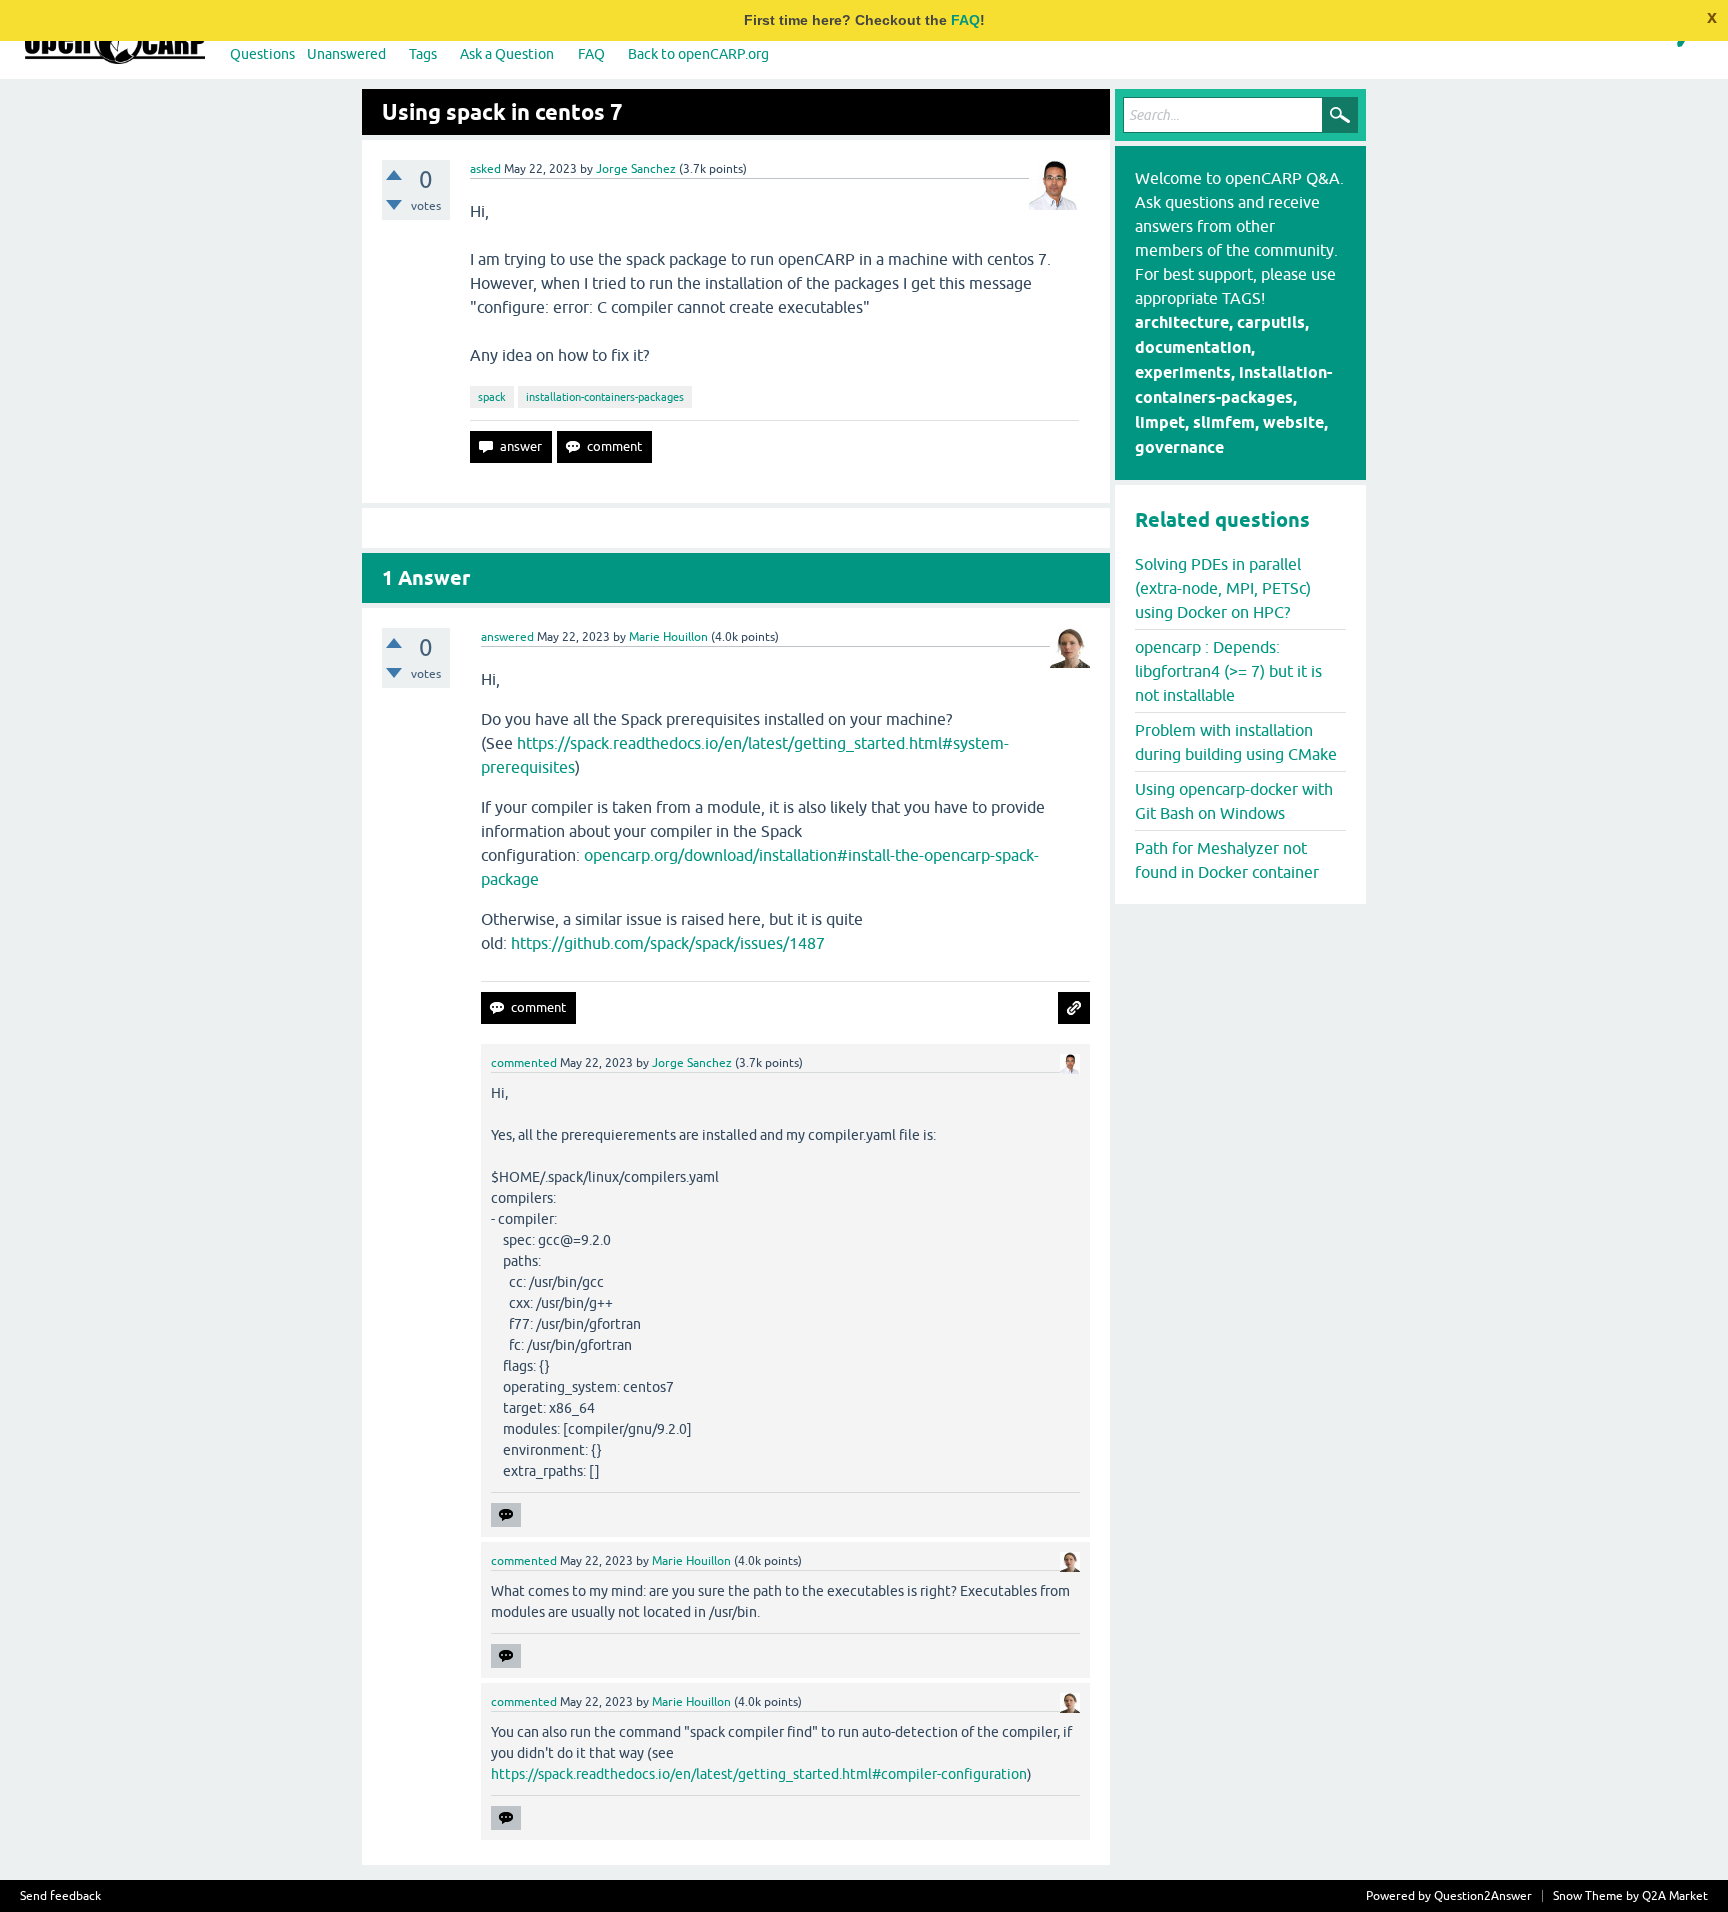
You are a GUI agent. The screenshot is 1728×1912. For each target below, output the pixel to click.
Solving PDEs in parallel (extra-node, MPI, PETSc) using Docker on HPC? (1223, 588)
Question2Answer (1483, 1896)
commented (524, 1063)
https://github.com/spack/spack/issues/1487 (668, 943)
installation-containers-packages (605, 397)
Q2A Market (1675, 1896)
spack (492, 397)
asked (485, 169)
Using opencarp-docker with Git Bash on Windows (1234, 801)
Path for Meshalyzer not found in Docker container (1227, 860)
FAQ (965, 20)
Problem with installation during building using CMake (1236, 742)
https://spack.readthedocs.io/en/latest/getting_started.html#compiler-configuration (759, 1774)
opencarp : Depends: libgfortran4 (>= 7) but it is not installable (1228, 671)
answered (507, 637)
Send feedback (60, 1896)
